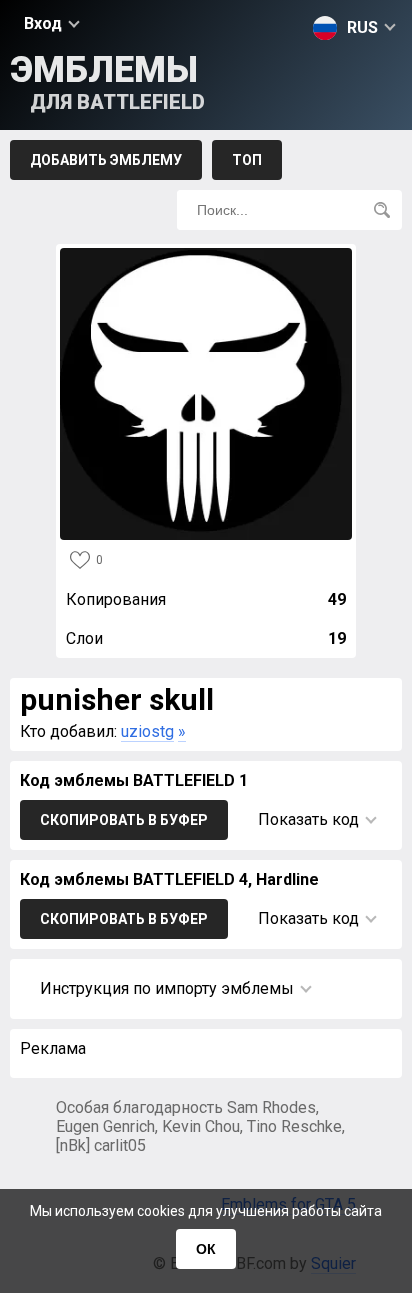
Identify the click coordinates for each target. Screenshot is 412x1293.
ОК (206, 1249)
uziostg (147, 731)
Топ (247, 160)
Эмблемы (107, 81)
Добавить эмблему (106, 160)
